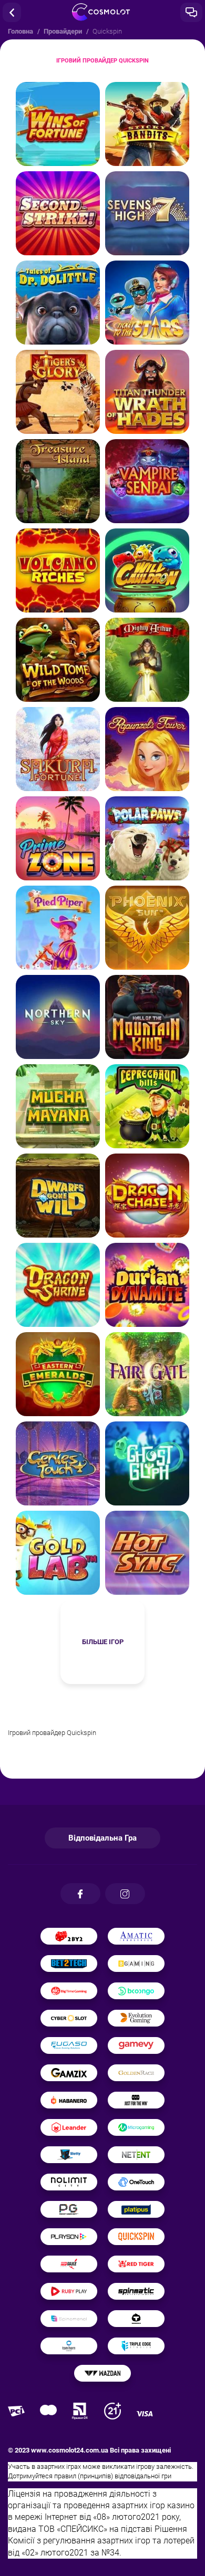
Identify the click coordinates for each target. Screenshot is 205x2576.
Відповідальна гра (102, 1838)
